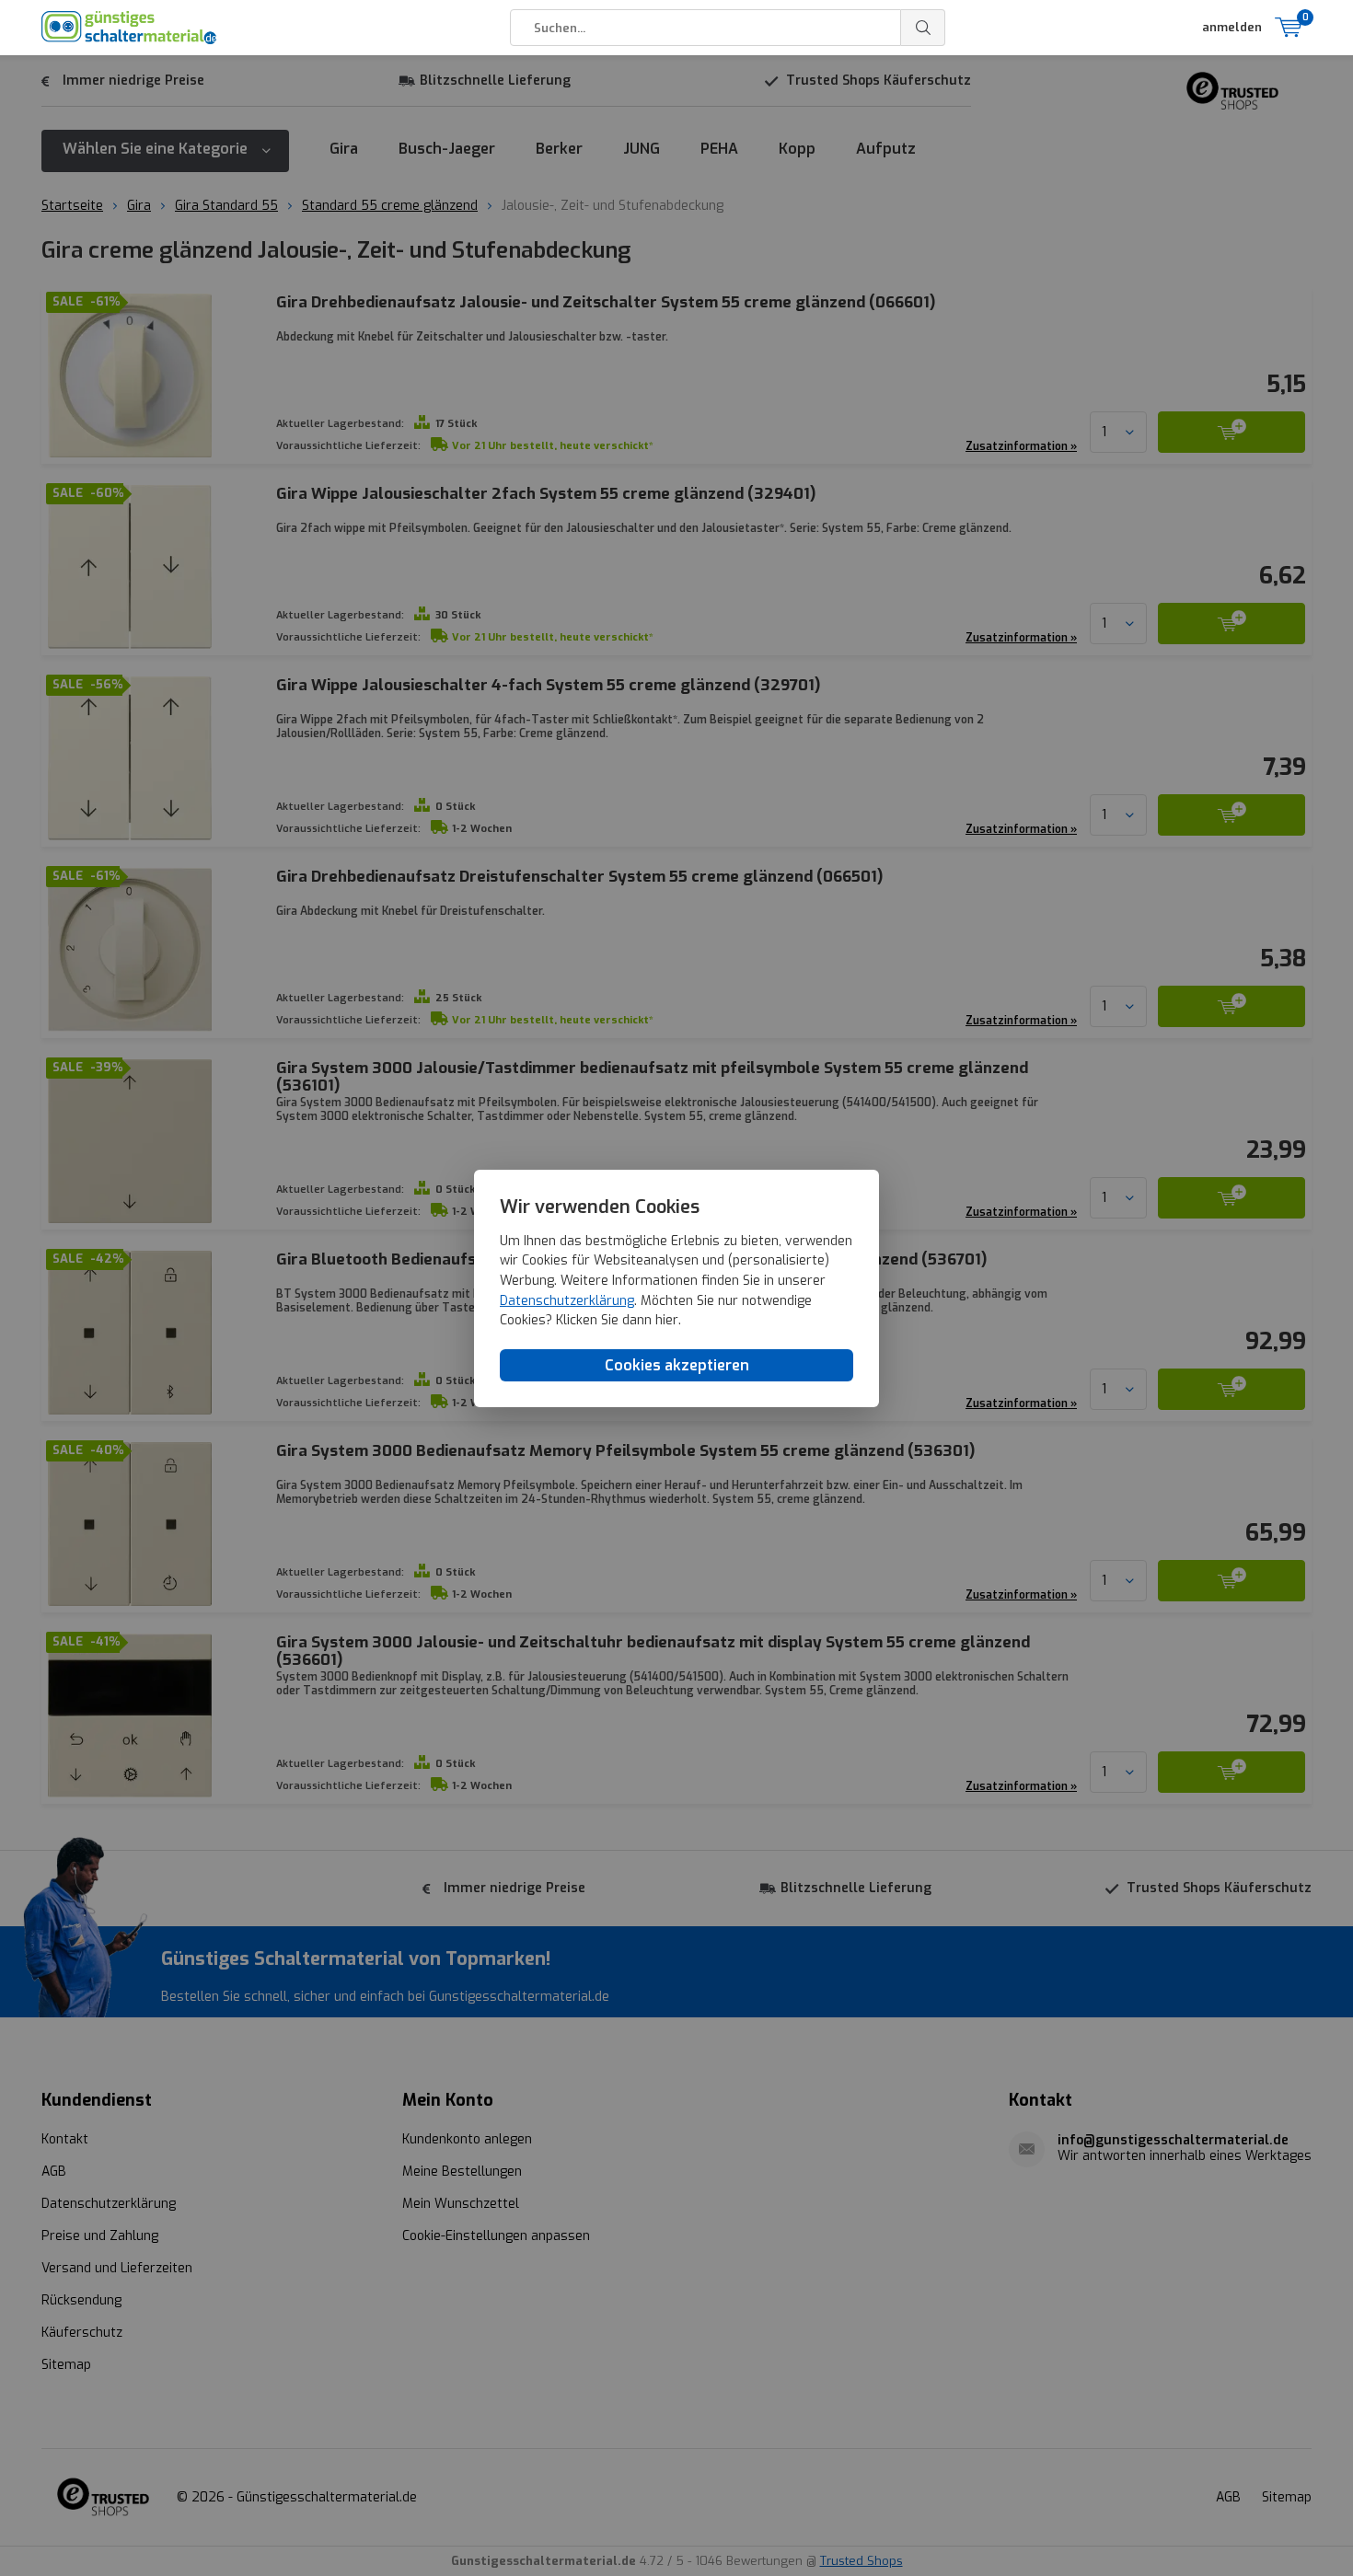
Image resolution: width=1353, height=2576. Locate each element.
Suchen (923, 28)
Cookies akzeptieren (677, 1364)
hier (667, 1320)
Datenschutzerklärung (567, 1300)
